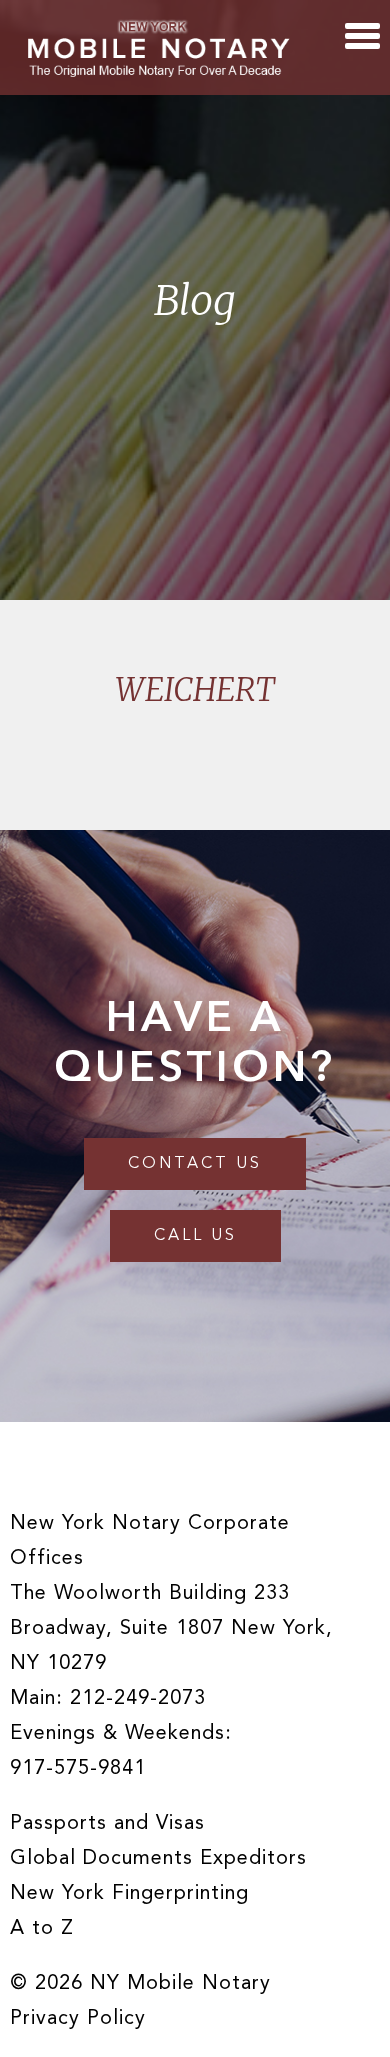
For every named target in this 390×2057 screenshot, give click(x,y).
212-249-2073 (138, 1699)
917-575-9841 (78, 1769)
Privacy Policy (78, 2019)
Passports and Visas (107, 1824)
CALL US (195, 1236)
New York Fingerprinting (129, 1894)
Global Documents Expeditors (158, 1859)
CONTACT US (195, 1164)
